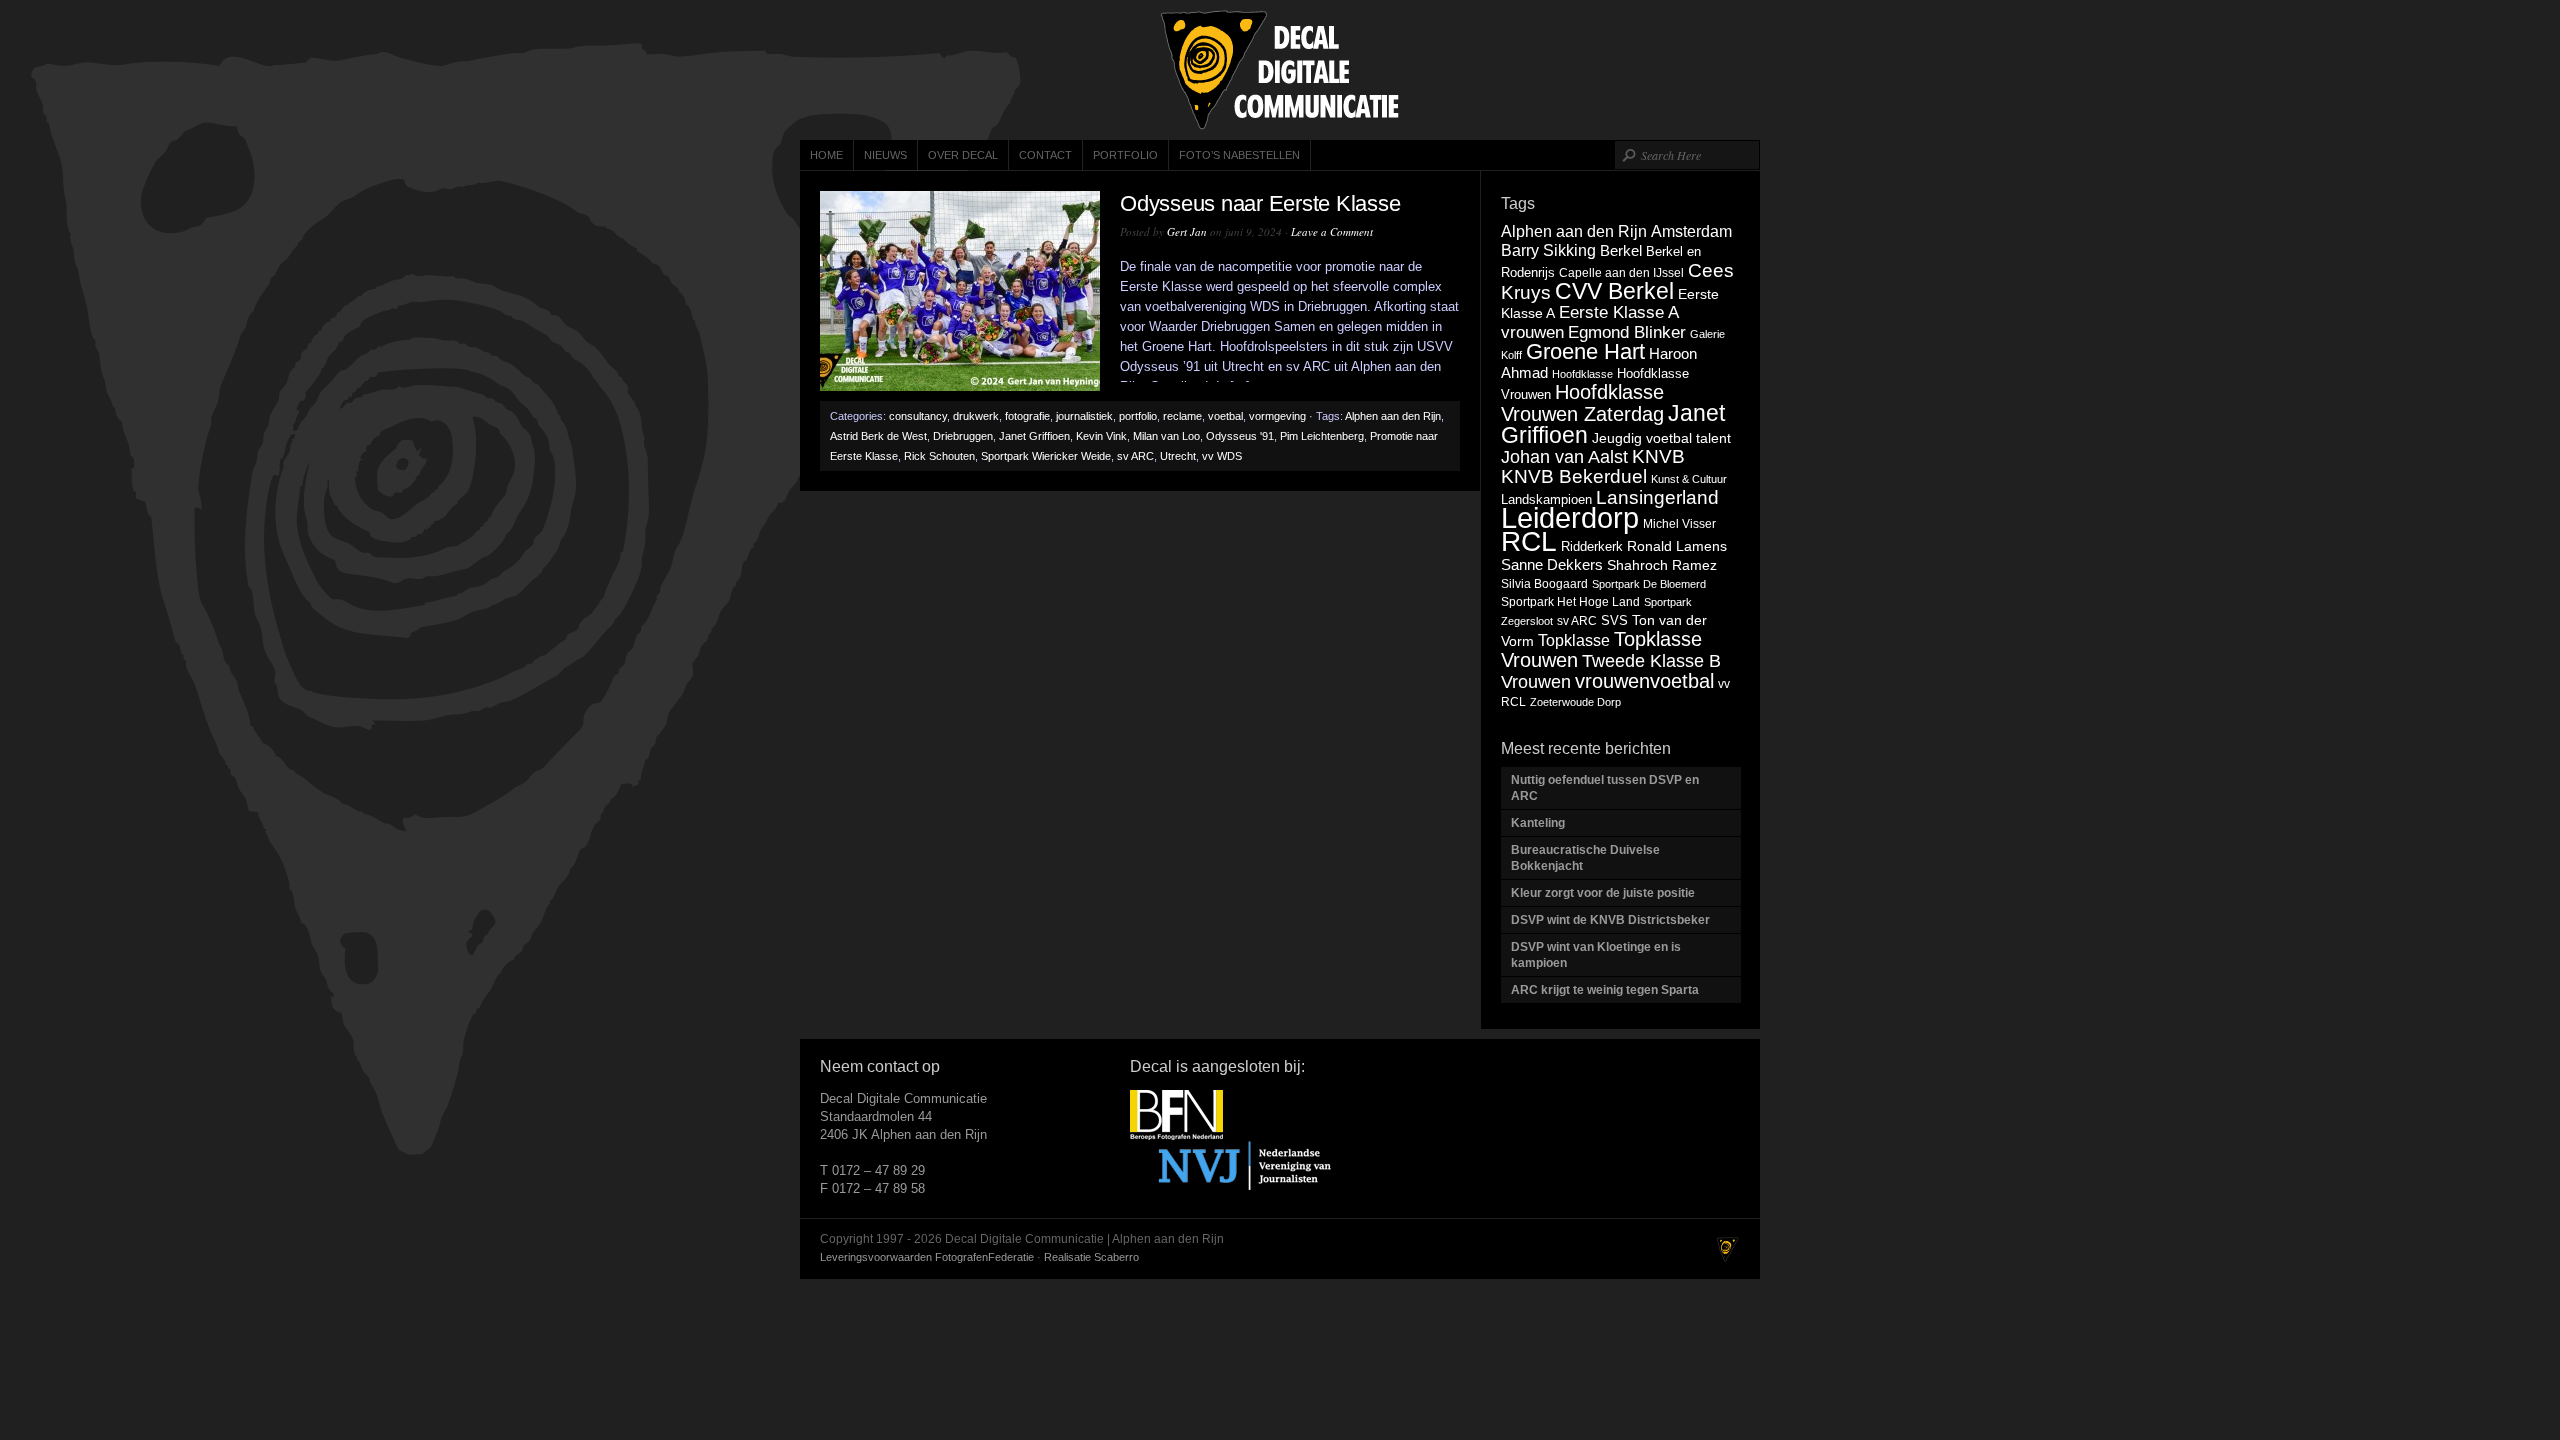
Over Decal (963, 155)
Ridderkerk (1592, 546)
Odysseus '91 (1240, 436)
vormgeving (1277, 416)
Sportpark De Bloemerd (1649, 584)
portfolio (1138, 416)
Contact (1045, 155)
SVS (1614, 620)
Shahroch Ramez (1662, 565)
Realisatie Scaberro (1091, 1257)
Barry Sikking (1548, 250)
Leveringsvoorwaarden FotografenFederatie (927, 1257)
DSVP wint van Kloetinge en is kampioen (1596, 955)
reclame (1182, 416)
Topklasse (1574, 640)
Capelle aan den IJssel (1621, 273)
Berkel (1621, 250)
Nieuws (885, 155)
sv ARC (1135, 456)
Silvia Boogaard (1544, 584)
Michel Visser (1679, 524)
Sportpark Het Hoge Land (1570, 602)
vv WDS (1222, 456)
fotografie (1027, 416)
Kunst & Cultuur (1689, 479)
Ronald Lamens (1677, 546)
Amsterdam (1691, 231)
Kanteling (1539, 823)
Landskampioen (1546, 499)
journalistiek (1084, 416)
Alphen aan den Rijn (1393, 416)
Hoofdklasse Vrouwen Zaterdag (1582, 403)
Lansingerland (1657, 497)
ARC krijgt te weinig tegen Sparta (1605, 990)
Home (826, 155)
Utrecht (1178, 456)
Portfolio (1125, 155)
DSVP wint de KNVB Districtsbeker (1610, 920)
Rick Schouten (939, 456)
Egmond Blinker (1627, 332)
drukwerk (976, 416)
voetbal (1225, 416)
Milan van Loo (1166, 436)
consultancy (918, 416)
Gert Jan (1187, 231)
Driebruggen (963, 436)
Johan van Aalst (1564, 457)
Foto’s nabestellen (1239, 155)
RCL (1529, 541)
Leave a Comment (1332, 231)
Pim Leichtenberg (1322, 436)
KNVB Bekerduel (1574, 476)
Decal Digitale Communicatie (1280, 70)
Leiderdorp (1570, 517)
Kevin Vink (1101, 436)
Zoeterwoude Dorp (1575, 702)
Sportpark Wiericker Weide (1046, 456)
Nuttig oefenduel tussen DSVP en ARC (1605, 788)
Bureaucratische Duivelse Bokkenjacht (1585, 858)
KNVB (1658, 456)
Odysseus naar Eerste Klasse (1260, 203)
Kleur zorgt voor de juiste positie (1604, 893)
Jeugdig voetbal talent (1661, 438)
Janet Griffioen (1034, 436)
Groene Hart (1585, 351)
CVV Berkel (1614, 291)
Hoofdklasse (1582, 374)
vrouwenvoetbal (1644, 681)
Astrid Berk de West (878, 436)
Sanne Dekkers (1552, 565)
